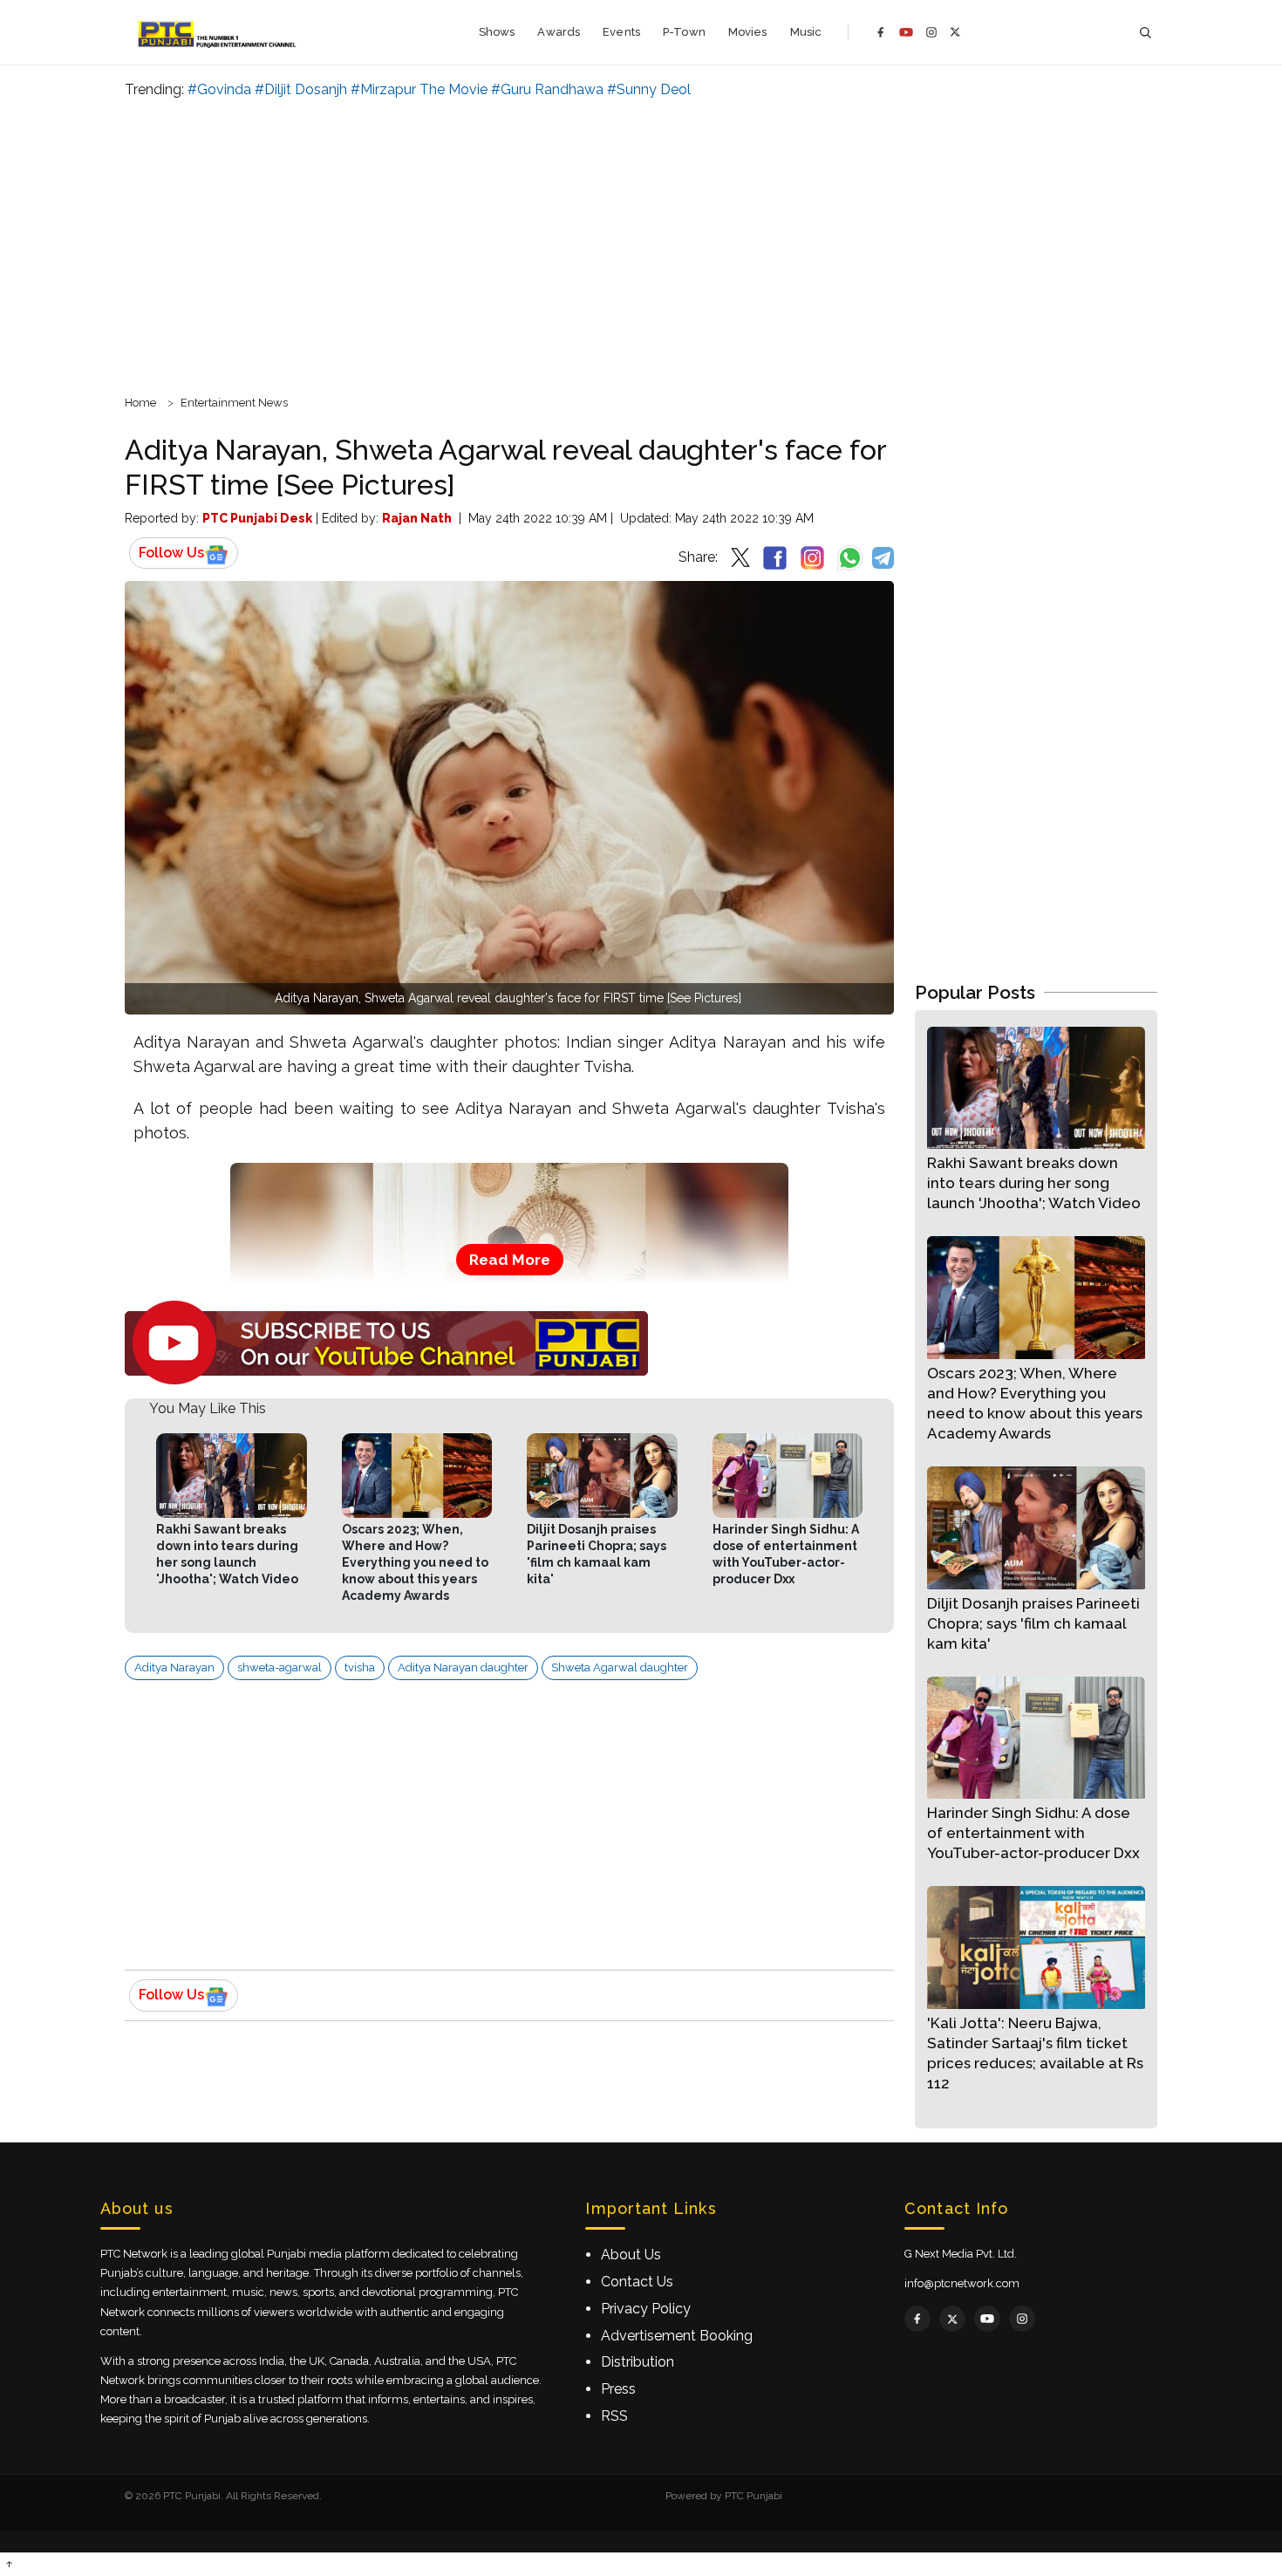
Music (806, 32)
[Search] (1145, 33)
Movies (748, 32)
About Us (631, 2255)
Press (618, 2389)
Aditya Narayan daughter (463, 1667)
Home (140, 403)
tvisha (360, 1667)
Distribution (638, 2362)
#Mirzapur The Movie (419, 89)
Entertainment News (234, 403)
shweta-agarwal (280, 1667)
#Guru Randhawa (547, 89)
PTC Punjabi (754, 2496)
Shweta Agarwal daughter (620, 1667)
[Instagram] (931, 32)
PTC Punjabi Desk (257, 518)
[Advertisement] (641, 244)
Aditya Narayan (174, 1667)
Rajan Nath (417, 518)
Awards (559, 32)
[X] (955, 32)
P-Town (684, 32)
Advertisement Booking (677, 2336)
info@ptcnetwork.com (962, 2283)
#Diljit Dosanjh (301, 89)
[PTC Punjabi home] (218, 32)
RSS (614, 2416)
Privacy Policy (646, 2309)
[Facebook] (881, 32)
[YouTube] (906, 32)
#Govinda (219, 89)
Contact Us (637, 2282)
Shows (497, 32)
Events (621, 32)
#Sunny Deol (649, 89)
